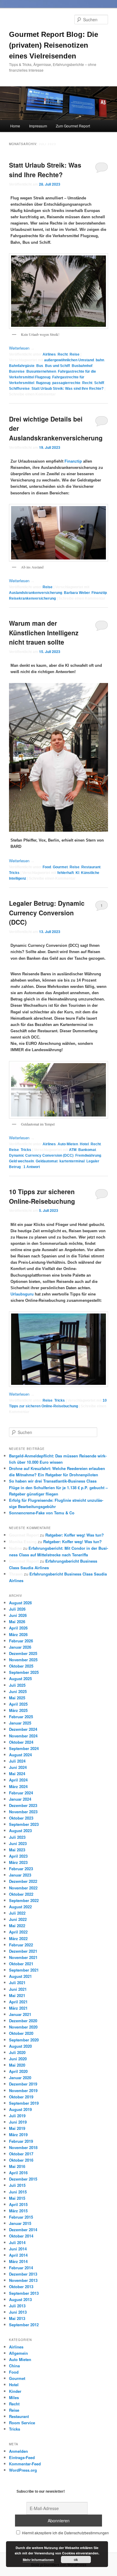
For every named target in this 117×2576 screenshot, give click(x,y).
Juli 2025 (17, 1685)
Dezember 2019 (23, 2084)
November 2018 (23, 2147)
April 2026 (18, 1628)
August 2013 (20, 2299)
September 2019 (24, 2103)
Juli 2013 (17, 2306)
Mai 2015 (17, 2198)
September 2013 (24, 2293)
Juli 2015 (17, 2185)
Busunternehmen (41, 371)
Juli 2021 (17, 1983)
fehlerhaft (66, 873)
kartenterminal (72, 1161)
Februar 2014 (21, 2268)
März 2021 (18, 2008)
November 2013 (23, 2280)
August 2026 (20, 1603)
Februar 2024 (21, 1793)
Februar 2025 (21, 1717)
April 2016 (18, 2173)
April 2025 (18, 1704)
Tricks (14, 873)
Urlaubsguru (22, 1294)
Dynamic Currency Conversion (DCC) (41, 1155)
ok (76, 2560)
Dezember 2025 (23, 1653)
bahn (100, 360)
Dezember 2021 (23, 1951)
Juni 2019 (18, 2122)
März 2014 (18, 2261)
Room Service (22, 2423)
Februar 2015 (21, 2217)
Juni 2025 (18, 1691)
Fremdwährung (88, 1155)
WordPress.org (23, 2470)
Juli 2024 (17, 1761)
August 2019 (20, 2109)
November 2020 (23, 2027)
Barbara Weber (77, 593)
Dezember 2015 (23, 2179)
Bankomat (87, 1150)
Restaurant (91, 867)
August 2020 (20, 2046)
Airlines (49, 354)
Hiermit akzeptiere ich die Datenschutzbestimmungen (65, 2533)
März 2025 (18, 1710)
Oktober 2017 (21, 2154)
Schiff (99, 383)
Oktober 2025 (21, 1666)
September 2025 (24, 1672)
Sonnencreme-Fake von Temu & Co (42, 1513)
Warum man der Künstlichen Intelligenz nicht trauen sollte (44, 632)
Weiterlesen (22, 348)
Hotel (84, 1144)
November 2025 (23, 1660)
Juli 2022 (17, 1913)
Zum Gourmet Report (73, 126)
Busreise (17, 371)
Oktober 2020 (21, 2033)
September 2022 (24, 1900)
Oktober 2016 (21, 2160)
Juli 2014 (17, 2242)
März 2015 (18, 2211)
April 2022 (18, 1932)
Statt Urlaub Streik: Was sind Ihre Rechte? (45, 170)
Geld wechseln (21, 1161)
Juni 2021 (18, 1989)
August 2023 (20, 1831)
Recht (63, 354)
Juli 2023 (17, 1837)
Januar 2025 (20, 1723)
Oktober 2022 (21, 1894)
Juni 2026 (18, 1615)
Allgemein (18, 2353)
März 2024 (18, 1786)
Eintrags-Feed (22, 2457)
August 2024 (20, 1755)
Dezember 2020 (23, 2021)
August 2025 (20, 1679)
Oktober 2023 (21, 1818)
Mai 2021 (17, 1995)
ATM (73, 1150)
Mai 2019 (17, 2128)
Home (15, 126)
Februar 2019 (21, 2141)
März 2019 (18, 2135)
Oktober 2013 (21, 2287)
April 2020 (18, 2071)
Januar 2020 (20, 2078)
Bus (40, 366)
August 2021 (20, 1976)
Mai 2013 (17, 2318)
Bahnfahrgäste (22, 366)
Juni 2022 (18, 1919)
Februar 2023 (21, 1869)
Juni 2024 (18, 1767)
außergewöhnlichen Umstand (69, 360)
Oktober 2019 (21, 2097)
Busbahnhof (82, 366)
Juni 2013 (18, 2312)
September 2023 (24, 1824)
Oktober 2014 (21, 2236)
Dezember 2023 (23, 1805)
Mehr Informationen (38, 2560)
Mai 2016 (17, 2166)
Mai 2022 (17, 1926)
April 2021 (18, 2002)
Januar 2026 (20, 1647)
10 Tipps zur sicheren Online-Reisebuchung (42, 1196)
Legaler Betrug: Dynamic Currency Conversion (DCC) (47, 912)
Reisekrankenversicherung (32, 598)
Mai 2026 (17, 1622)
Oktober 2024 (21, 1742)
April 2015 (18, 2204)
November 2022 (23, 1888)
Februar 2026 (21, 1641)
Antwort (32, 1167)
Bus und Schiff (57, 366)
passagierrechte (66, 383)
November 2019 (23, 2090)
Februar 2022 (21, 1945)
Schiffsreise (19, 389)
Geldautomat (47, 1161)
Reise (75, 354)
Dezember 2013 (23, 2274)
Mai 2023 (17, 1850)
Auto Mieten (68, 1144)
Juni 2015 (18, 2192)
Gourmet (60, 867)
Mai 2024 (17, 1774)
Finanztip (73, 461)
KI (77, 873)
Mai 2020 (17, 2065)
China (14, 2366)
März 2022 (18, 1938)
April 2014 (18, 2255)
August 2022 (20, 1907)
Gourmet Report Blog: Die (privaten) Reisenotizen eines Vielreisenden (54, 45)
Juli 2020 (17, 2052)
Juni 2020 (18, 2059)
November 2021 (23, 1957)
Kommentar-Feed (25, 2464)
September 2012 (24, 2325)
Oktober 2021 (21, 1964)
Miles (14, 2397)
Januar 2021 (20, 2014)
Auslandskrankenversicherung (36, 593)
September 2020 (24, 2040)
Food (47, 867)
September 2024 (24, 1748)
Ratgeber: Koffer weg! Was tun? (75, 1535)
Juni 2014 (18, 2249)
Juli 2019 (17, 2116)
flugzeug (43, 383)
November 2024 (23, 1736)
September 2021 (24, 1970)
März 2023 (18, 1862)
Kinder (15, 2391)
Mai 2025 (17, 1698)
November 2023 (23, 1812)
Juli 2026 (17, 1609)
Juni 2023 (18, 1843)
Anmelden (18, 2451)
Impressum (38, 126)
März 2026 (18, 1634)
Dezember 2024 (23, 1729)
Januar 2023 (20, 1875)
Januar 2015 (20, 2223)
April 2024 (18, 1780)
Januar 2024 (20, 1799)
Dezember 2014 (23, 2230)
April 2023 (18, 1856)
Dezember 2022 (23, 1881)
